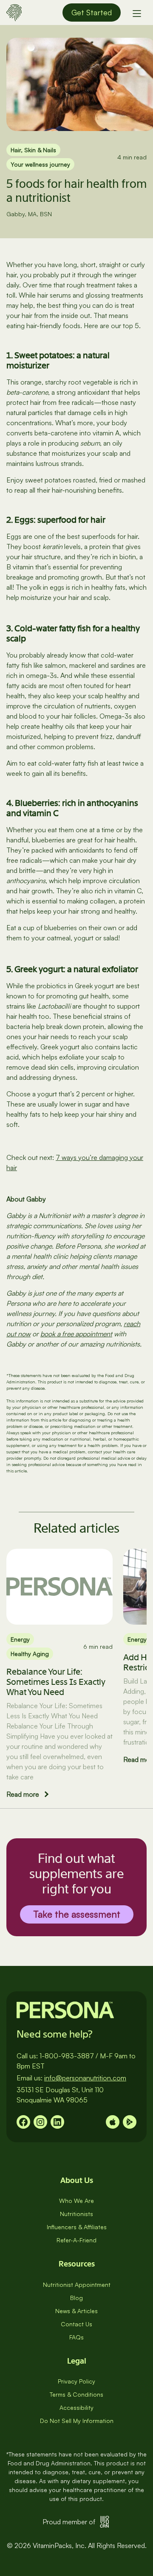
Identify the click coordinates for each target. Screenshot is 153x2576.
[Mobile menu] (137, 13)
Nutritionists (76, 2214)
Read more (23, 1794)
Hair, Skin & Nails (33, 150)
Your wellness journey (40, 164)
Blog (76, 2298)
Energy (20, 1639)
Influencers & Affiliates (77, 2227)
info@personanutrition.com (85, 2078)
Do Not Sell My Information (77, 2421)
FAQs (76, 2337)
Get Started (92, 12)
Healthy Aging (30, 1654)
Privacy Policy (76, 2381)
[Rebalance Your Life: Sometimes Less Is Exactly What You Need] (59, 1586)
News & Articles (76, 2311)
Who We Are (76, 2201)
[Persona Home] (14, 11)
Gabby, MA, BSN (29, 214)
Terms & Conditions (76, 2394)
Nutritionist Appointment (77, 2285)
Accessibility (76, 2407)
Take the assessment (77, 1914)
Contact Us (76, 2324)
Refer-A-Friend (76, 2240)
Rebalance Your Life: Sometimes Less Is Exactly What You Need (56, 1682)
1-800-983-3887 (67, 2056)
